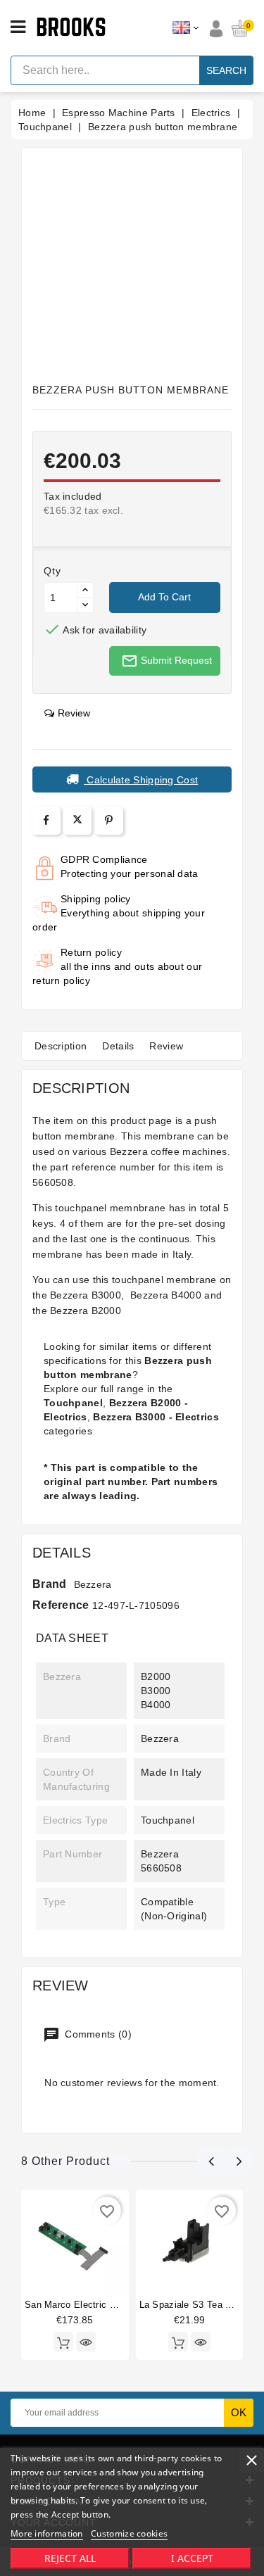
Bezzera (93, 1584)
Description (61, 1046)
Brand (50, 1584)
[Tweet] (77, 821)
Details (118, 1046)
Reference (61, 1605)
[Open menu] (18, 27)
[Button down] (85, 605)
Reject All (70, 2558)
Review (166, 1046)
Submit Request (166, 661)
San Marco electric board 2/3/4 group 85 (113, 2305)
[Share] (46, 820)
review (74, 713)
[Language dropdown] (186, 28)
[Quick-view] (86, 2342)
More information (47, 2533)
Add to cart (164, 597)
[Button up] (85, 590)
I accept (192, 2558)
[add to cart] (63, 2342)
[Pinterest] (109, 820)
